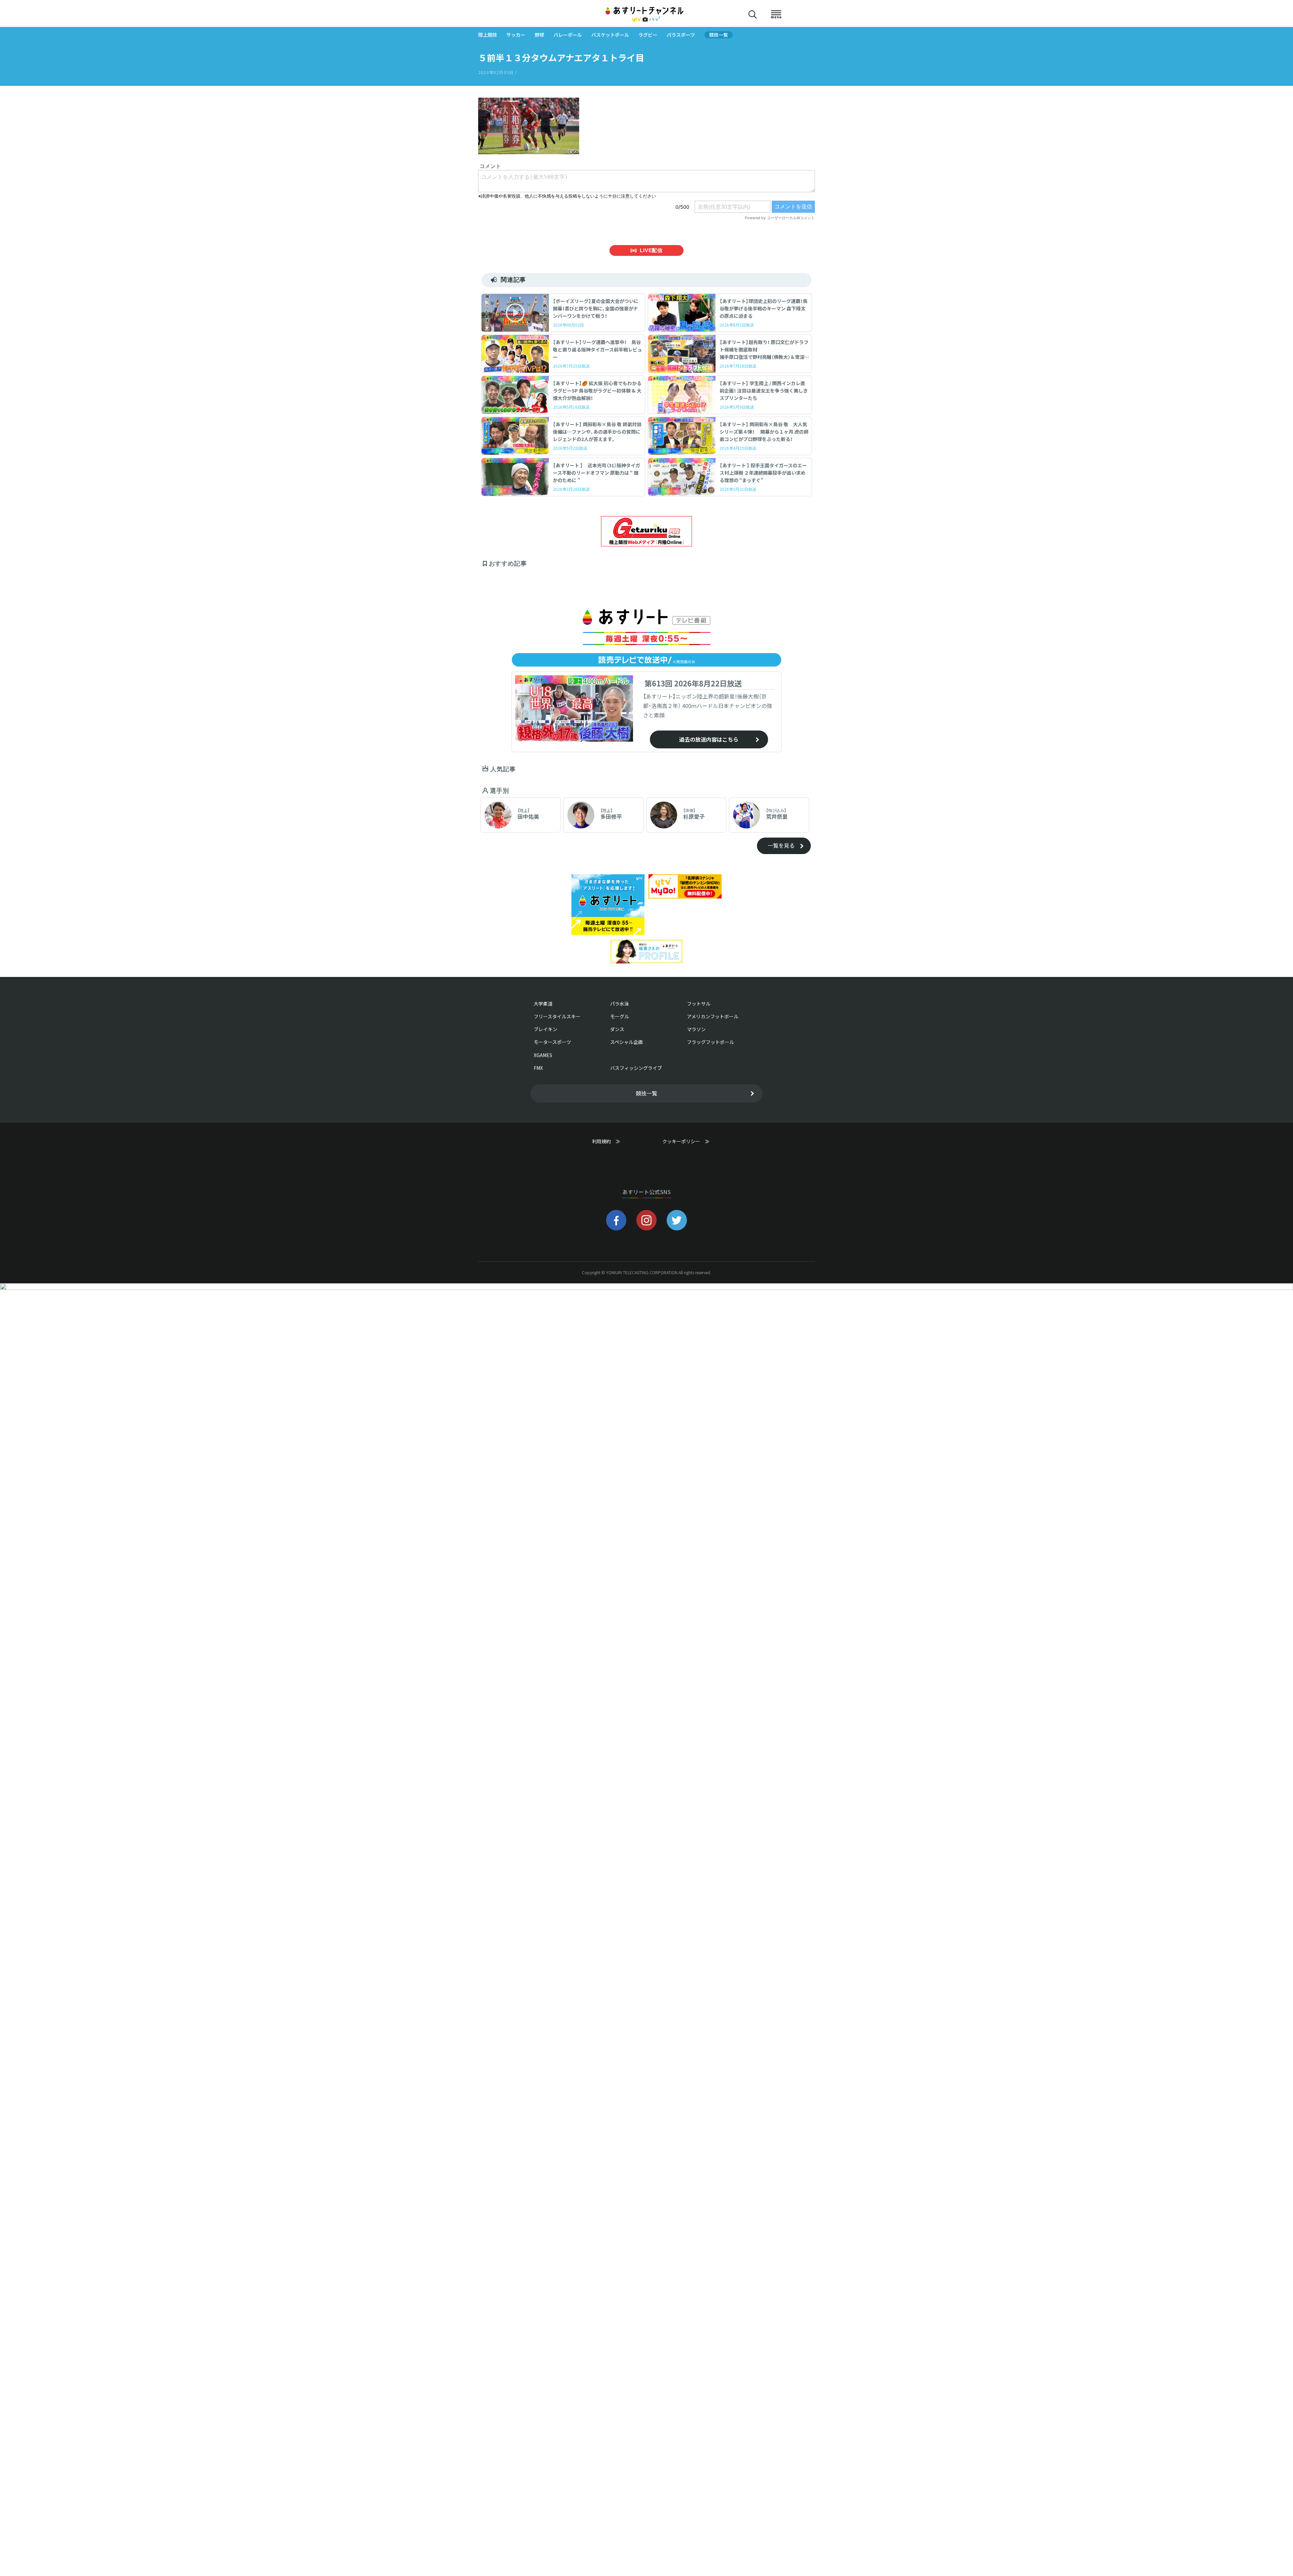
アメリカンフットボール (713, 1016)
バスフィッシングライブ (636, 1068)
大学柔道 (543, 1004)
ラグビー (648, 35)
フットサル (699, 1004)
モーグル (620, 1016)
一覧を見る (781, 845)
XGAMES (543, 1055)
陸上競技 (488, 35)
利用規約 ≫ (613, 1141)
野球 (539, 35)
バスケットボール (610, 35)
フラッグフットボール (710, 1042)
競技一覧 (719, 35)
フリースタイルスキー (557, 1016)
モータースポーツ (552, 1042)
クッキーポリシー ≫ (686, 1144)
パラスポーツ (681, 35)
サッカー (516, 35)
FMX (538, 1068)
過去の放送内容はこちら (709, 739)
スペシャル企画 (626, 1042)
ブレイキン (545, 1029)
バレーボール (568, 35)
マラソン (696, 1029)
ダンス (617, 1029)
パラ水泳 (620, 1004)
